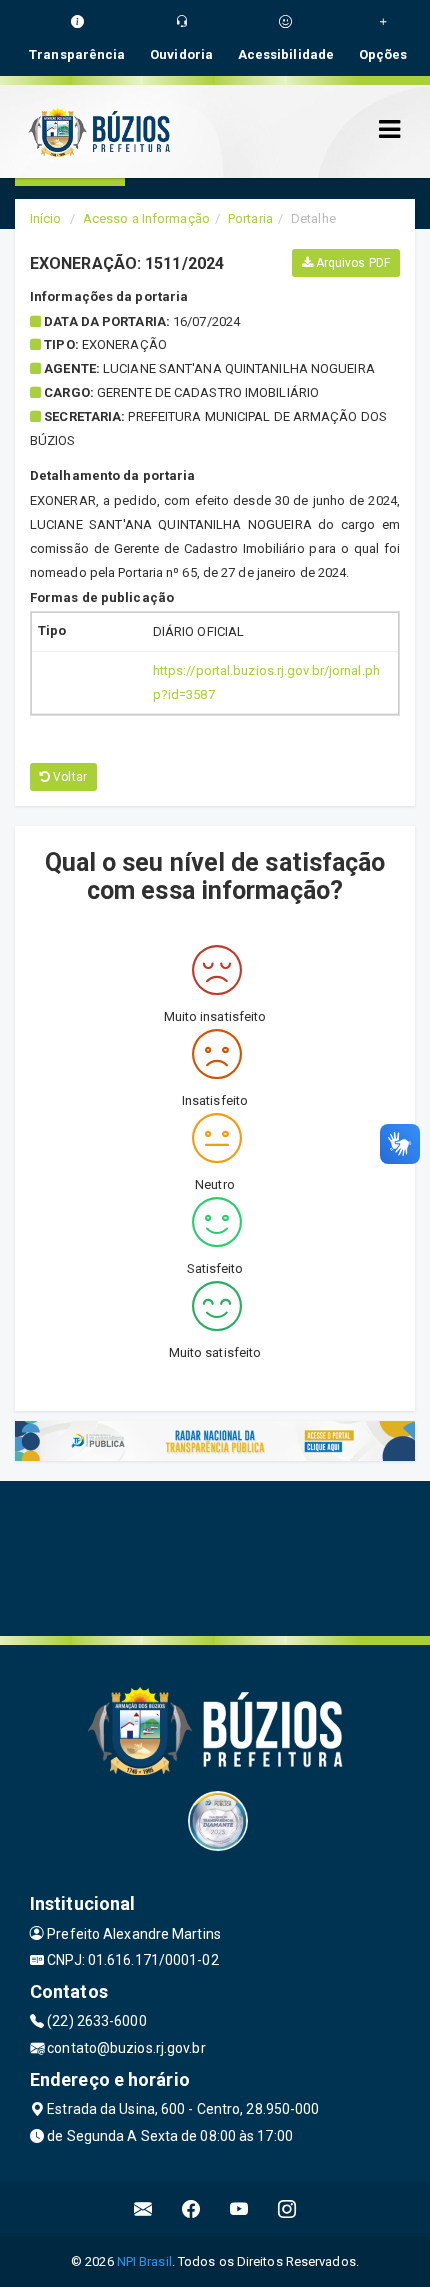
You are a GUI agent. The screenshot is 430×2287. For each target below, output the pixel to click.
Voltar (68, 777)
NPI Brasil (144, 2261)
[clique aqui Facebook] (191, 2209)
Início (46, 218)
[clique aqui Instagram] (287, 2209)
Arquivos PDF (351, 263)
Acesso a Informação (146, 218)
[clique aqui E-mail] (143, 2209)
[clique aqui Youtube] (239, 2209)
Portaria (250, 218)
